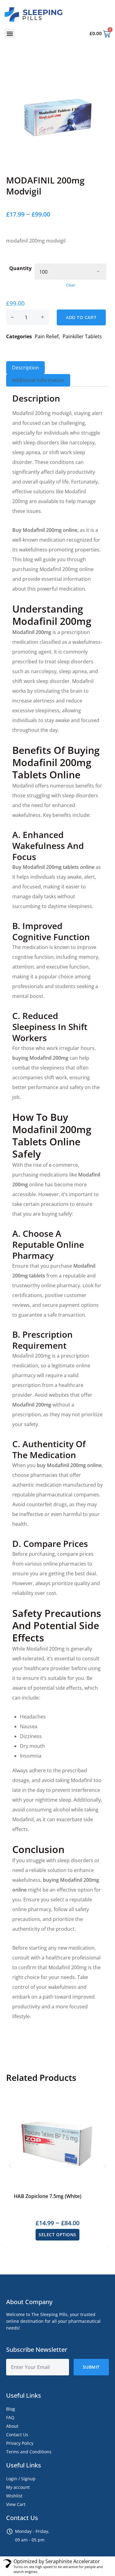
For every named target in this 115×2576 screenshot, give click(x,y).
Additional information (38, 380)
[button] (10, 33)
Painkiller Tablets (82, 336)
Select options (57, 2235)
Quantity (20, 268)
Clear (71, 285)
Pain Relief (47, 336)
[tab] (25, 368)
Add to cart (81, 317)
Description (25, 368)
